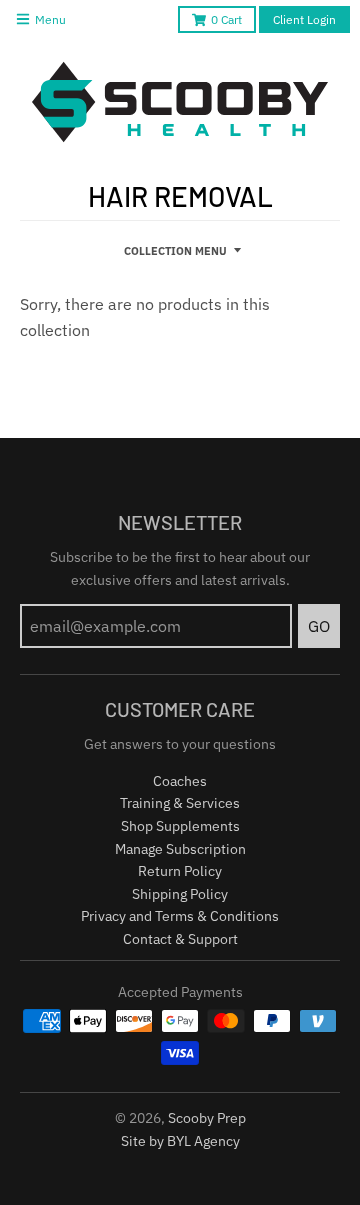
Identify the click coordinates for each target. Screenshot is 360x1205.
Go (319, 626)
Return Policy (180, 871)
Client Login (304, 19)
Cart (226, 19)
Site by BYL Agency (180, 1141)
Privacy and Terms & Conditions (180, 916)
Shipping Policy (180, 894)
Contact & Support (180, 939)
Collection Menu (175, 251)
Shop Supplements (180, 826)
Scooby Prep (207, 1118)
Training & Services (180, 803)
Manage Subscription (180, 849)
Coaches (180, 781)
